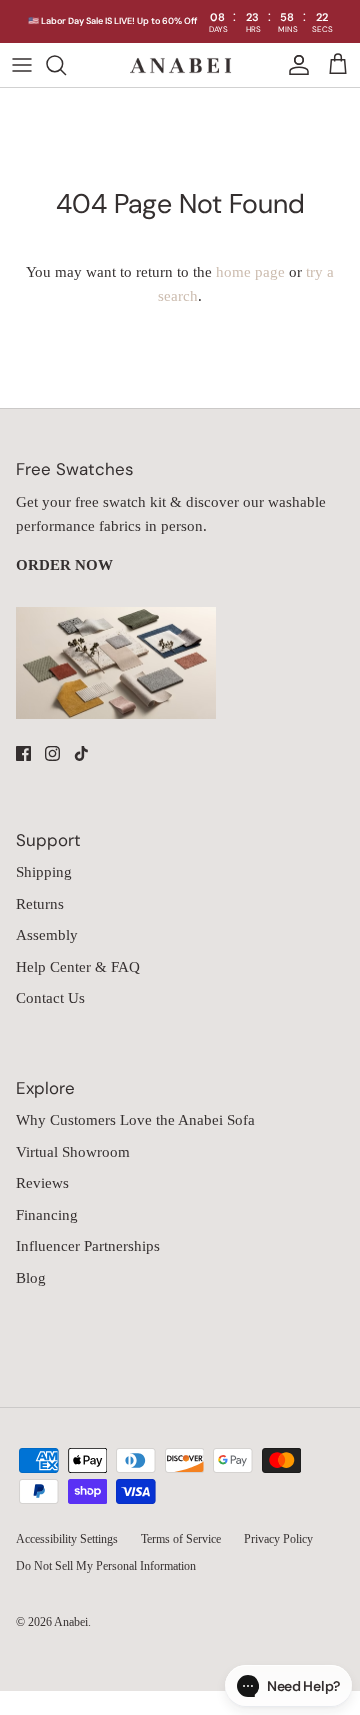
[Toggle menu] (22, 65)
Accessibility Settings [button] (67, 1539)
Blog (31, 1278)
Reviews (42, 1183)
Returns (40, 904)
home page (250, 272)
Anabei (71, 1622)
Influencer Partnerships (88, 1246)
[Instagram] (52, 753)
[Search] (66, 65)
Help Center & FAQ (78, 967)
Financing (47, 1215)
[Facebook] (23, 753)
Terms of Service (181, 1539)
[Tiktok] (81, 753)
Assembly (47, 935)
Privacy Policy (278, 1539)
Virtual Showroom (73, 1152)
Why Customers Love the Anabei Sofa (135, 1120)
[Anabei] (180, 65)
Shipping (44, 872)
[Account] (294, 65)
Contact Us (50, 998)
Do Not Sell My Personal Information (106, 1566)
